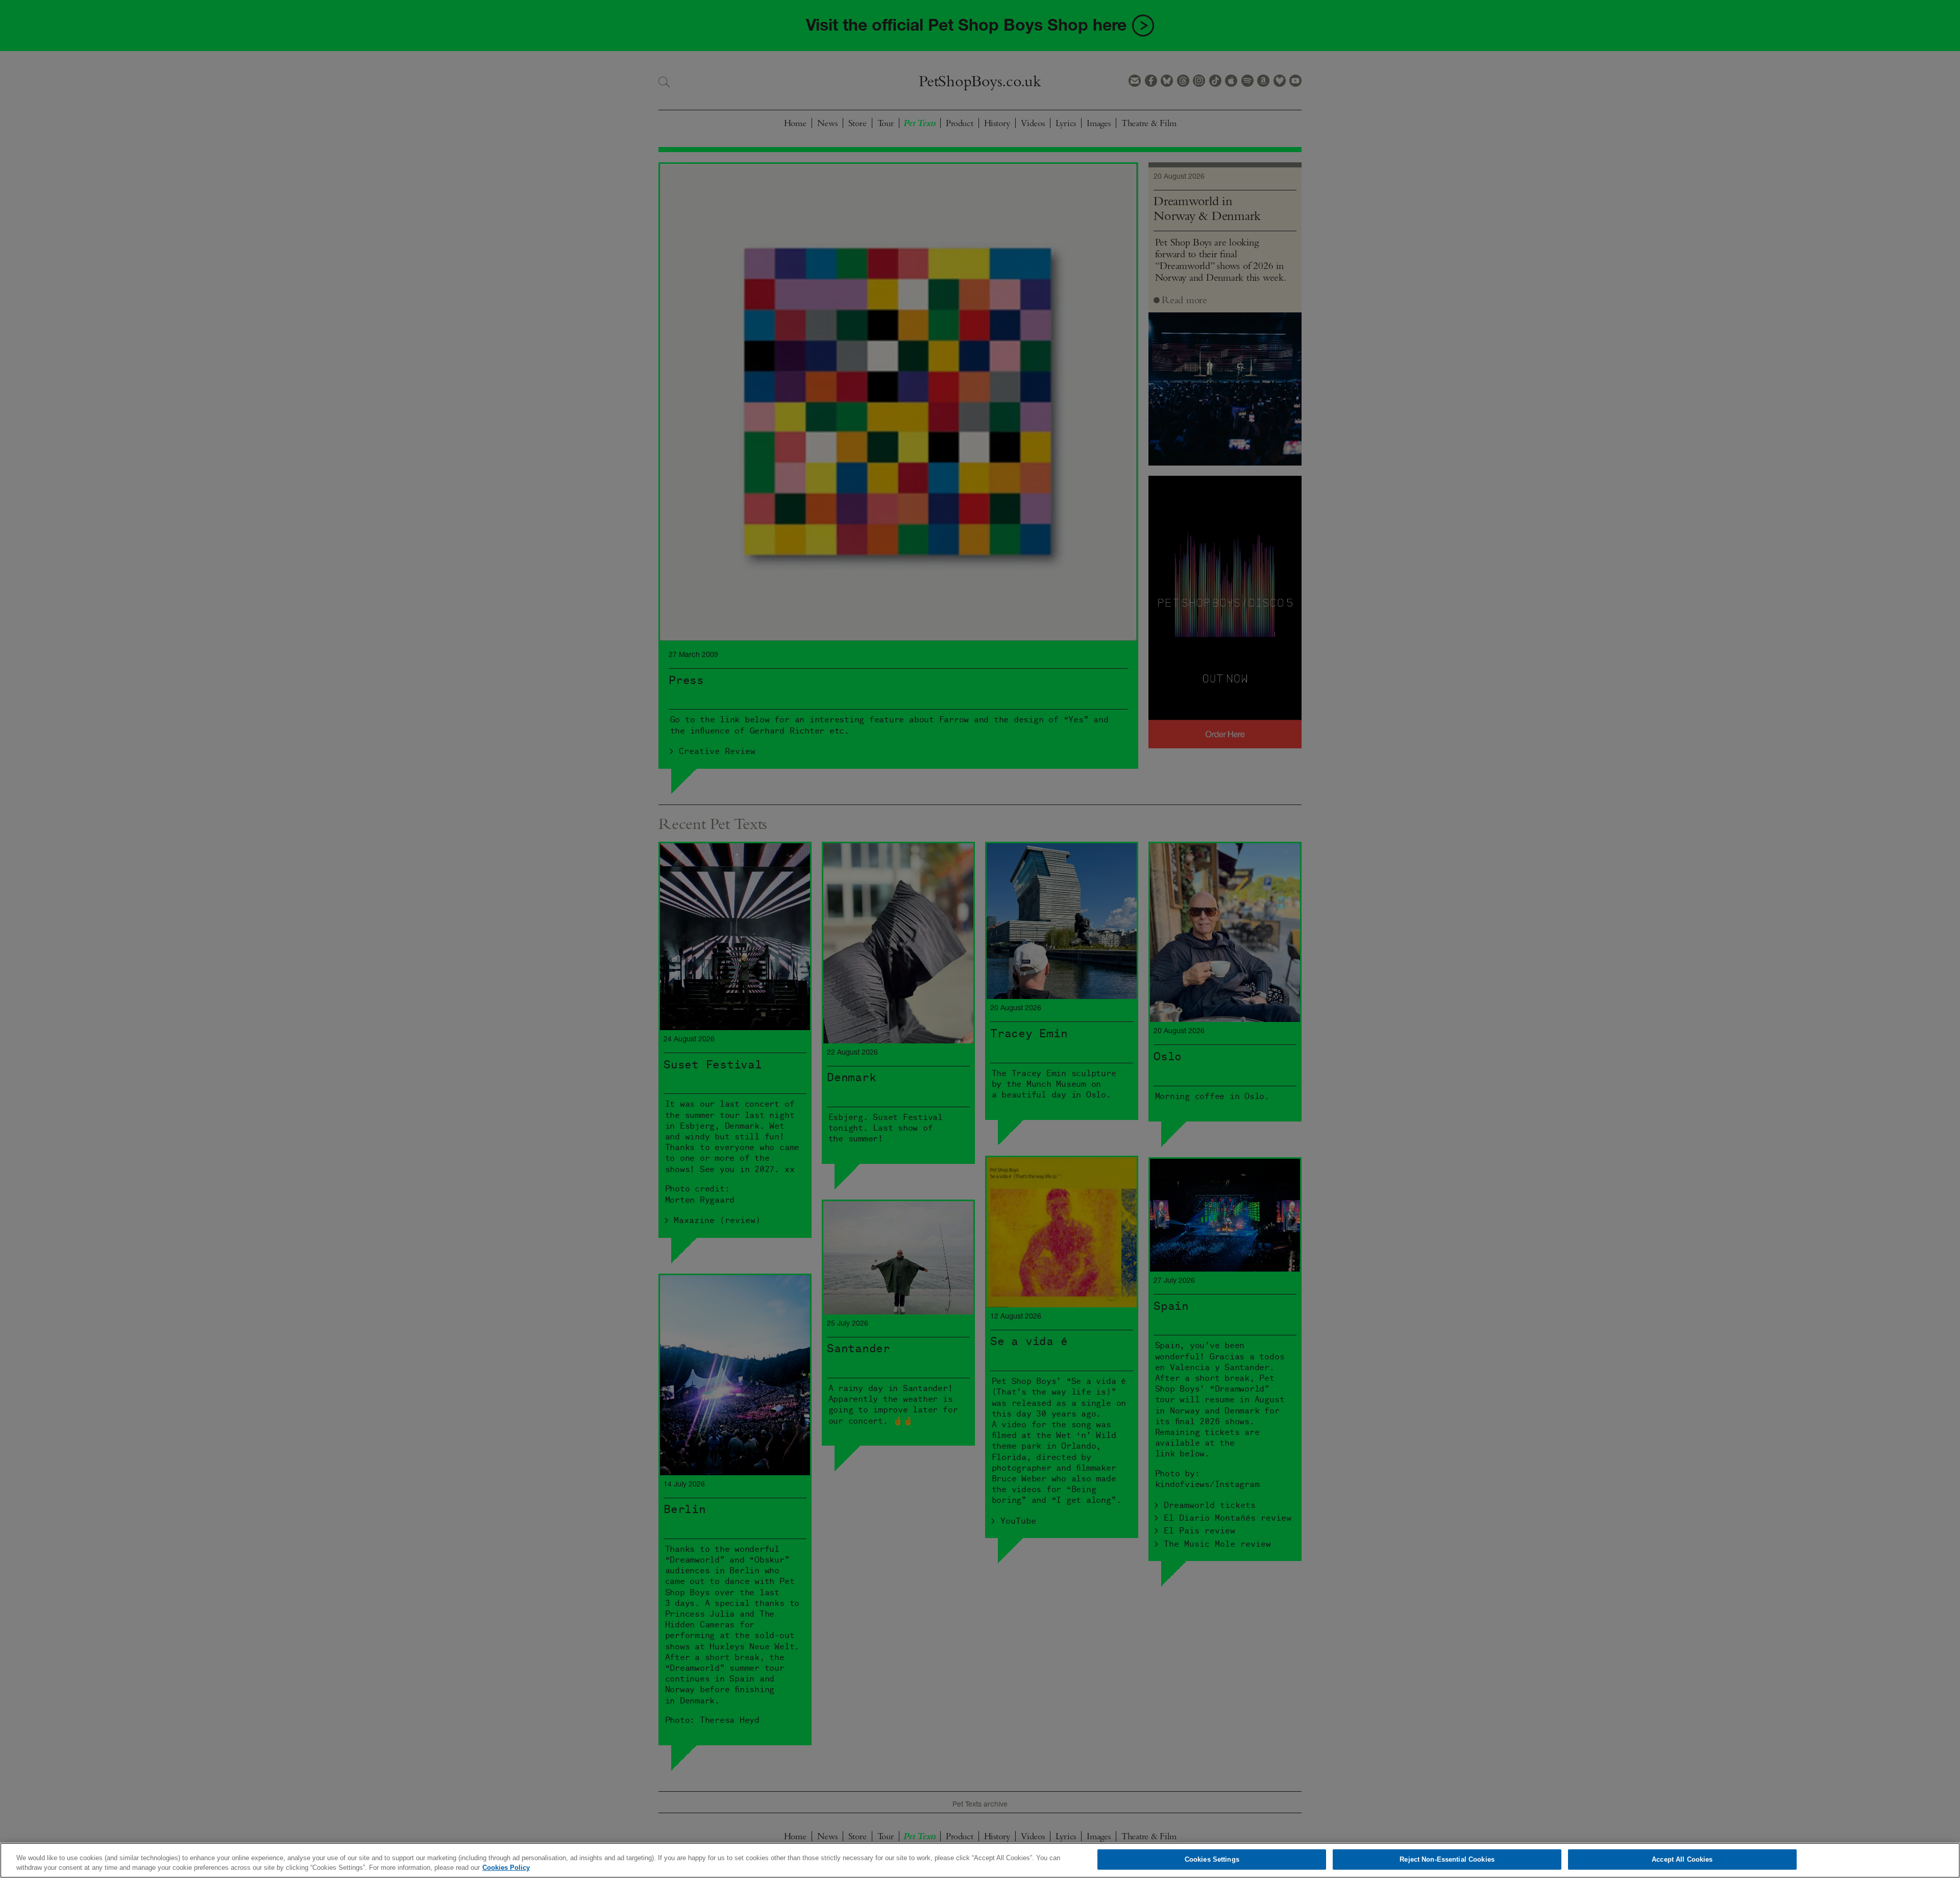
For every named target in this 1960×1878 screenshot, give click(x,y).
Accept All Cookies (1682, 1859)
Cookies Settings (1212, 1859)
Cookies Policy (506, 1868)
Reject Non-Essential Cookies (1447, 1859)
